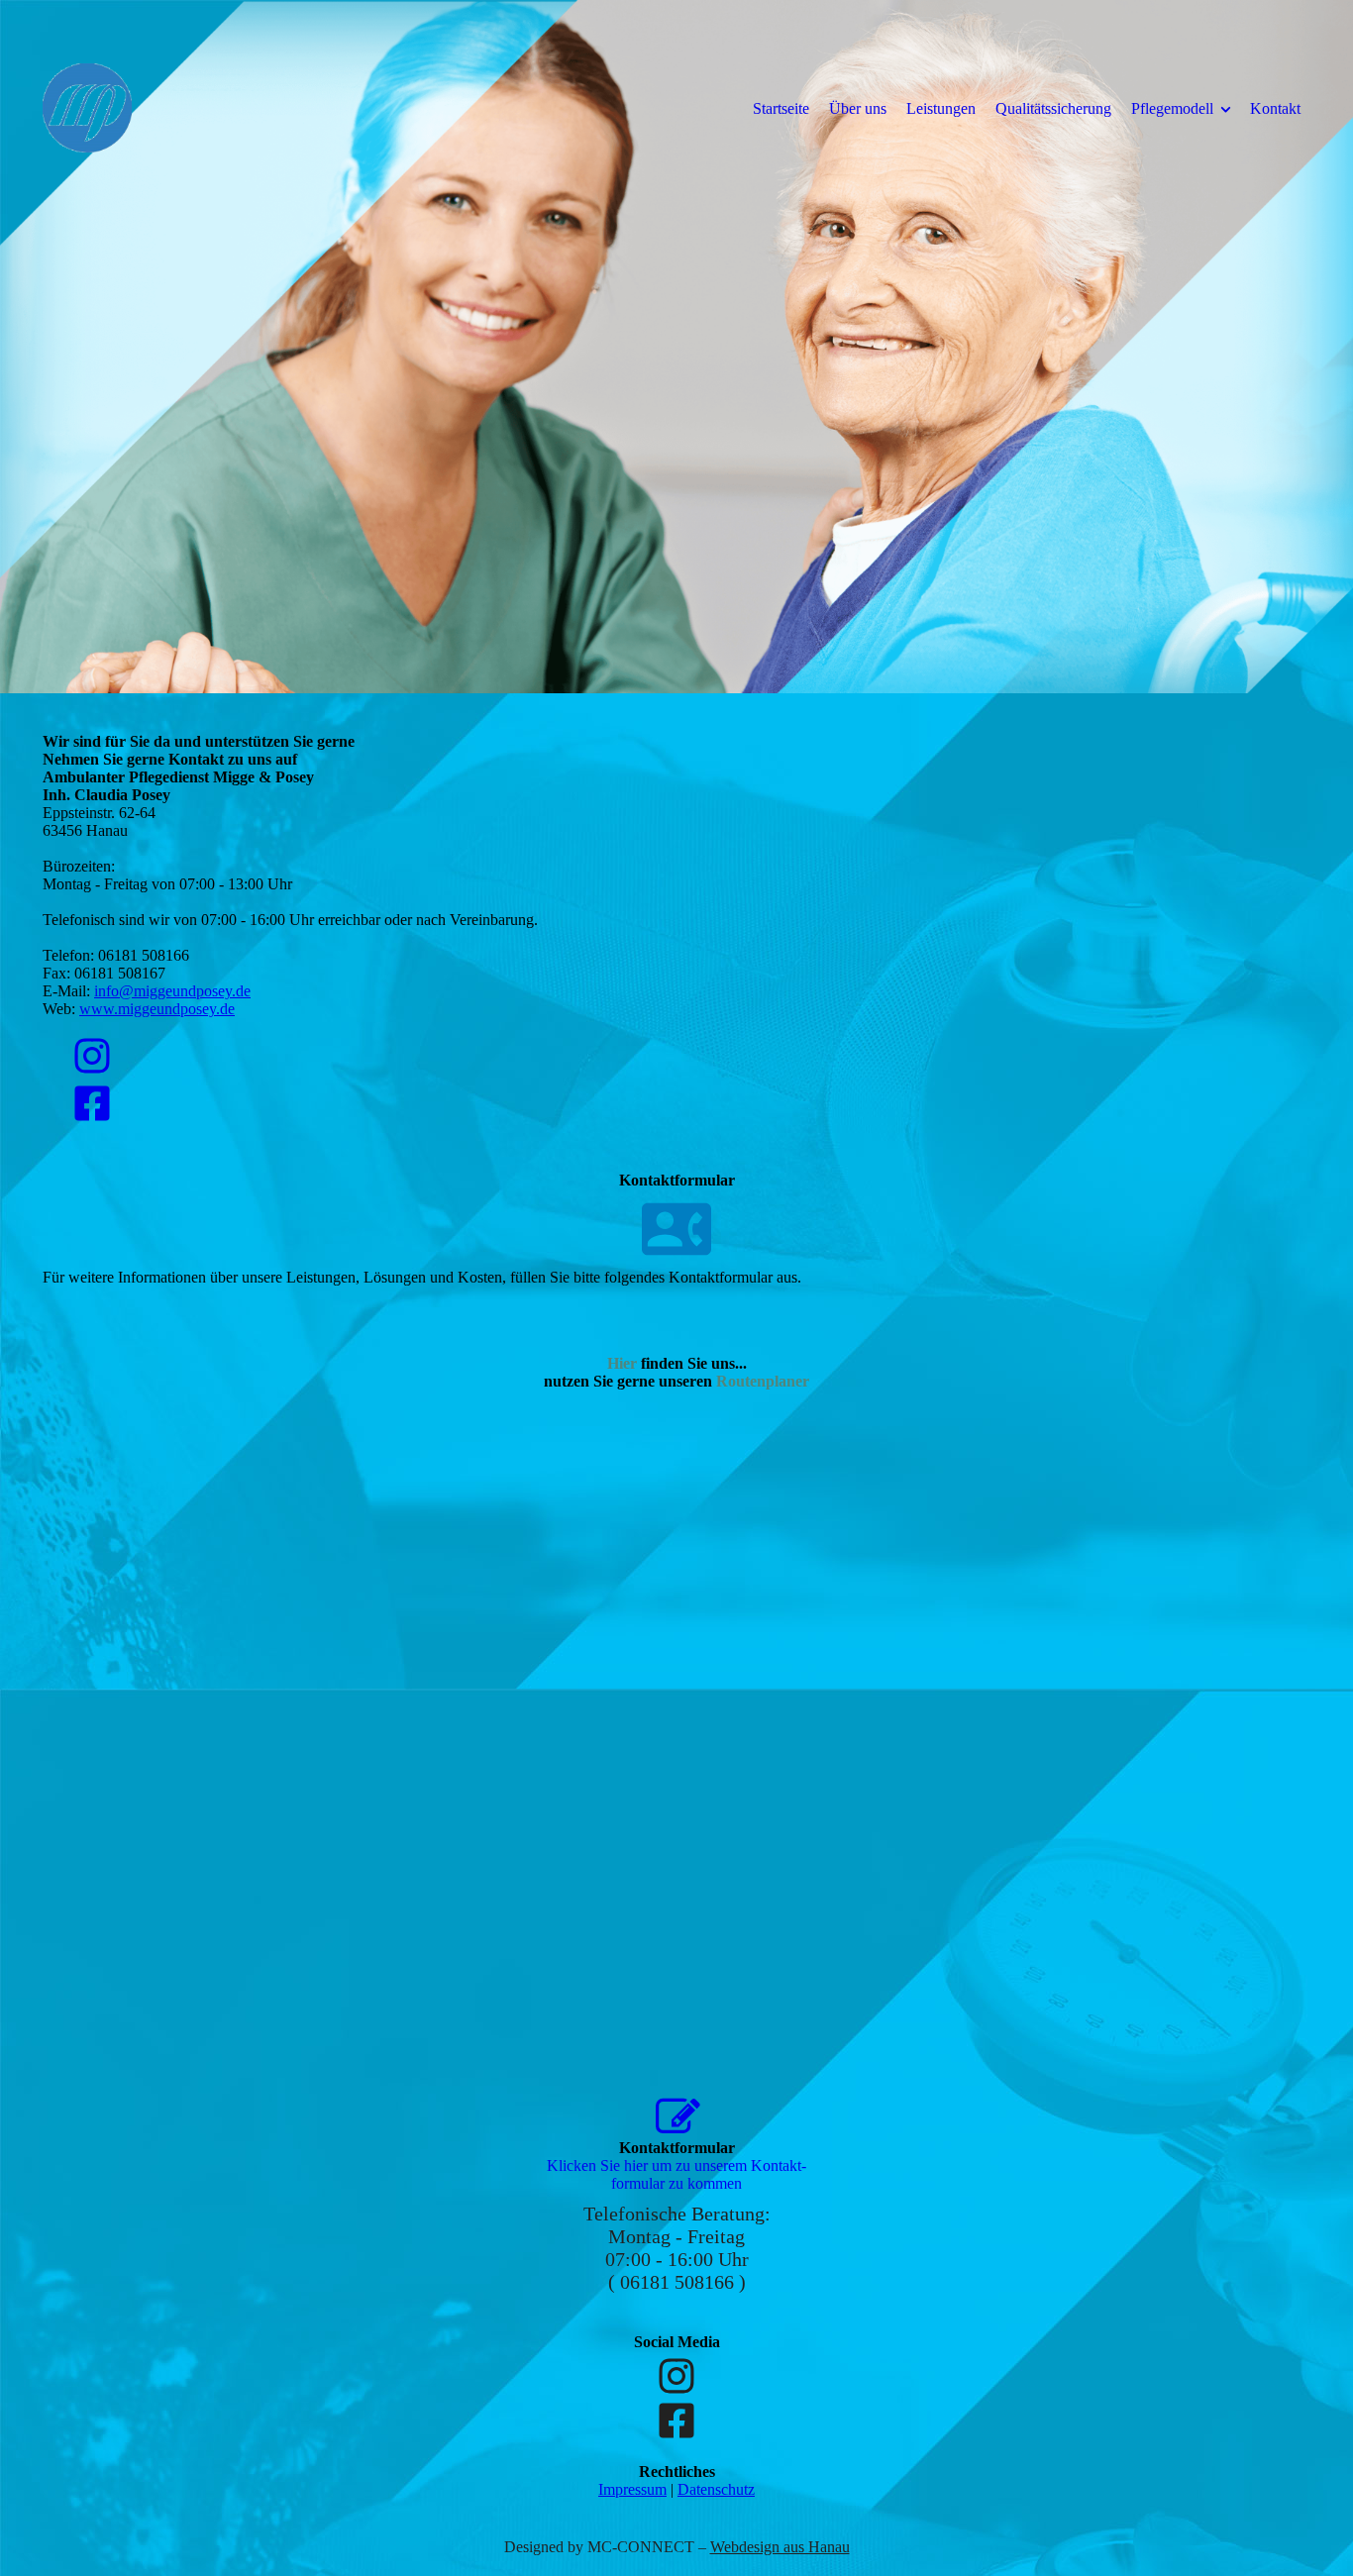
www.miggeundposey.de (157, 1009)
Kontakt (1275, 108)
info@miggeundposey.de (172, 991)
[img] (206, 108)
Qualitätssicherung (1053, 108)
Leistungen (941, 108)
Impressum (632, 2489)
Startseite (781, 108)
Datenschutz (716, 2489)
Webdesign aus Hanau (780, 2547)
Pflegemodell (1172, 108)
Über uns (858, 108)
